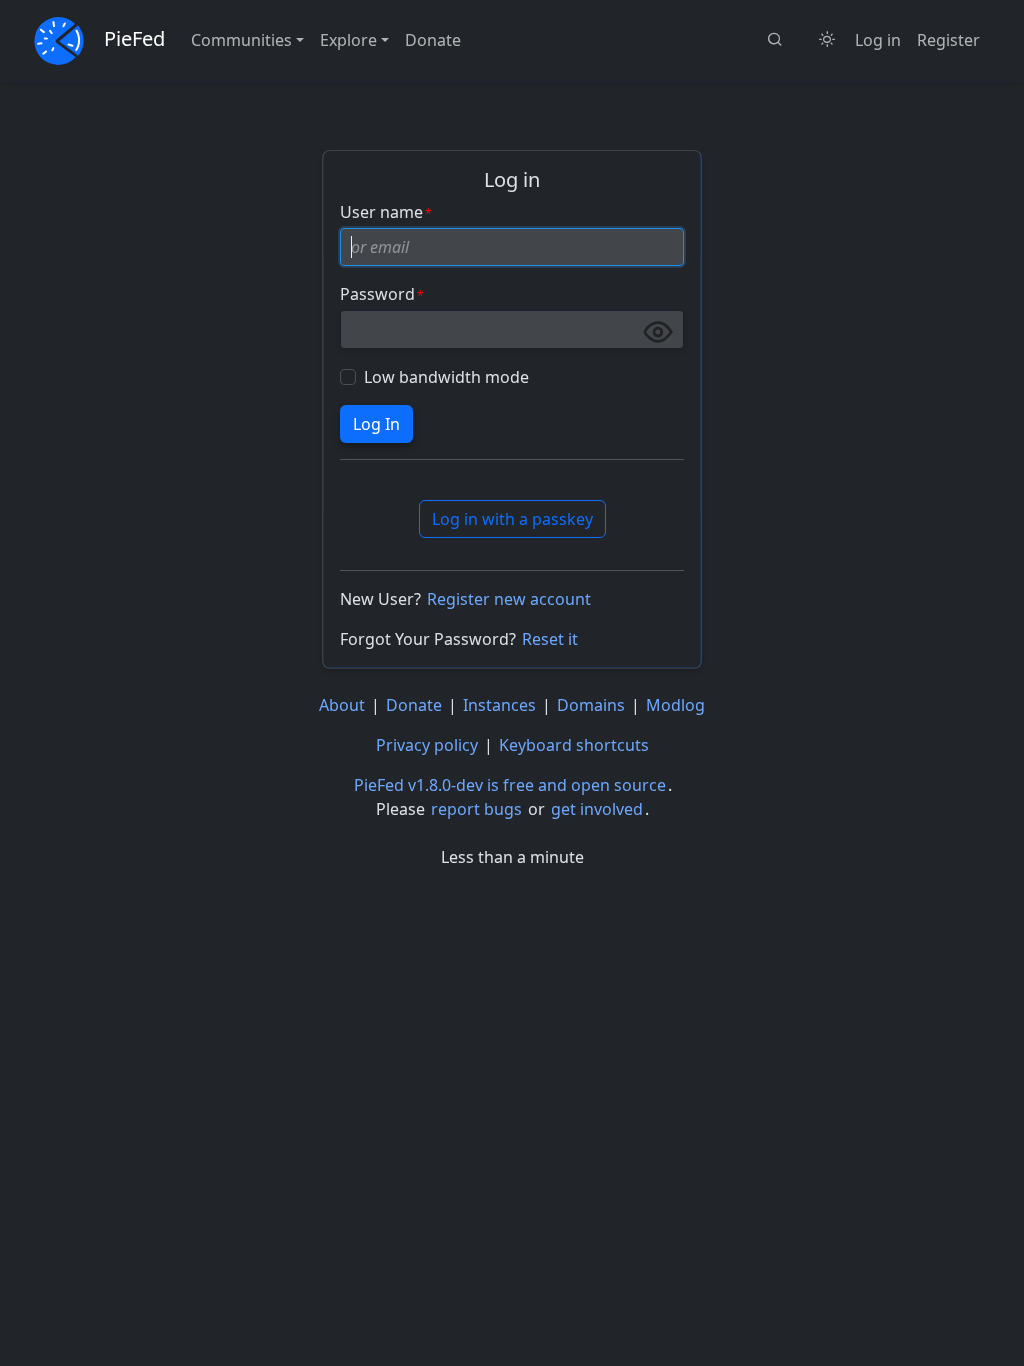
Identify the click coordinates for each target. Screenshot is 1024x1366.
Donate (433, 40)
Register (948, 40)
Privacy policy (427, 745)
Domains (591, 705)
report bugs (476, 809)
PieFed (134, 38)
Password (377, 294)
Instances (499, 705)
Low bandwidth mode (446, 377)
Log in (878, 40)
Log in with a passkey (512, 519)
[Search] (775, 40)
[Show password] (658, 332)
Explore (348, 40)
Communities (241, 40)
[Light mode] (827, 40)
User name (381, 212)
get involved (597, 809)
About (342, 705)
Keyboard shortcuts (574, 745)
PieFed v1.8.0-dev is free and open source (510, 785)
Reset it (550, 639)
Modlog (675, 705)
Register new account (509, 599)
